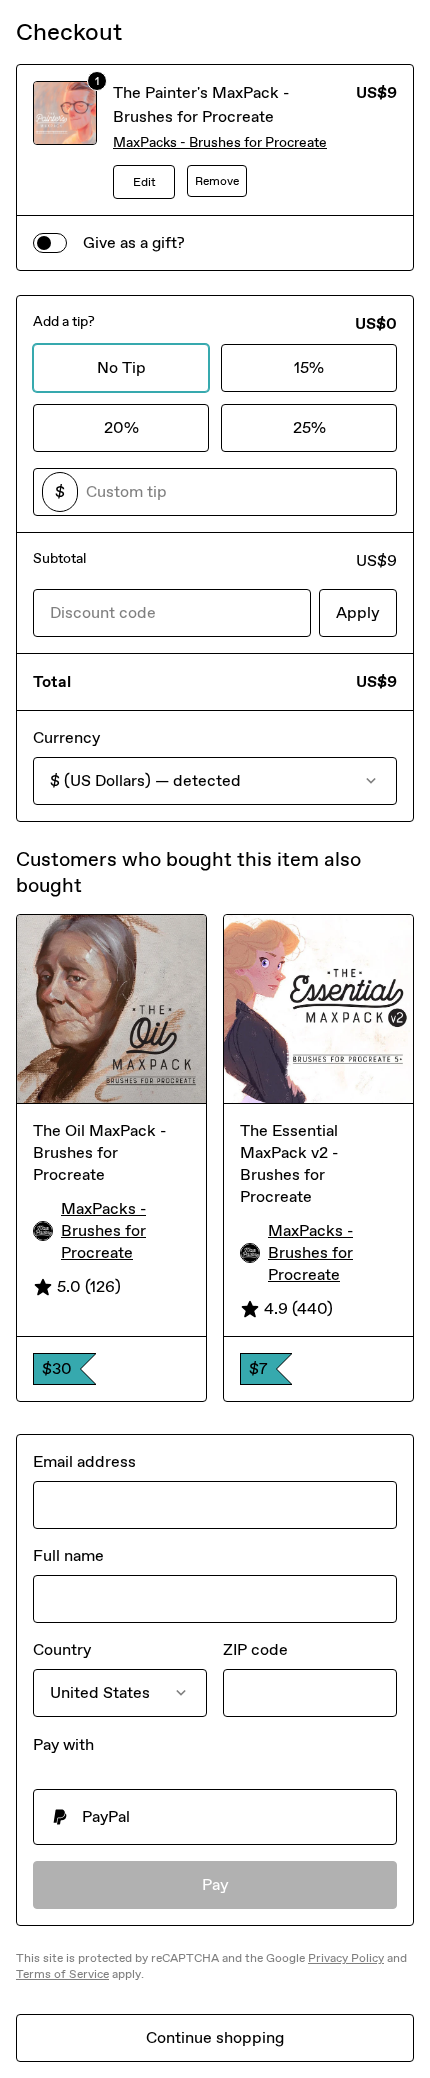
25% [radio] (309, 427)
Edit (144, 182)
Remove (217, 181)
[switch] (50, 243)
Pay (215, 1884)
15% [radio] (309, 367)
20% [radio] (121, 427)
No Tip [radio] (121, 367)
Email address (84, 1461)
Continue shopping (215, 2037)
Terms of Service (62, 1974)
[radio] (215, 1817)
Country (62, 1649)
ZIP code (255, 1649)
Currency (66, 737)
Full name (68, 1555)
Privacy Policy (346, 1958)
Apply (358, 612)
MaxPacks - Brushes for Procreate (220, 142)
